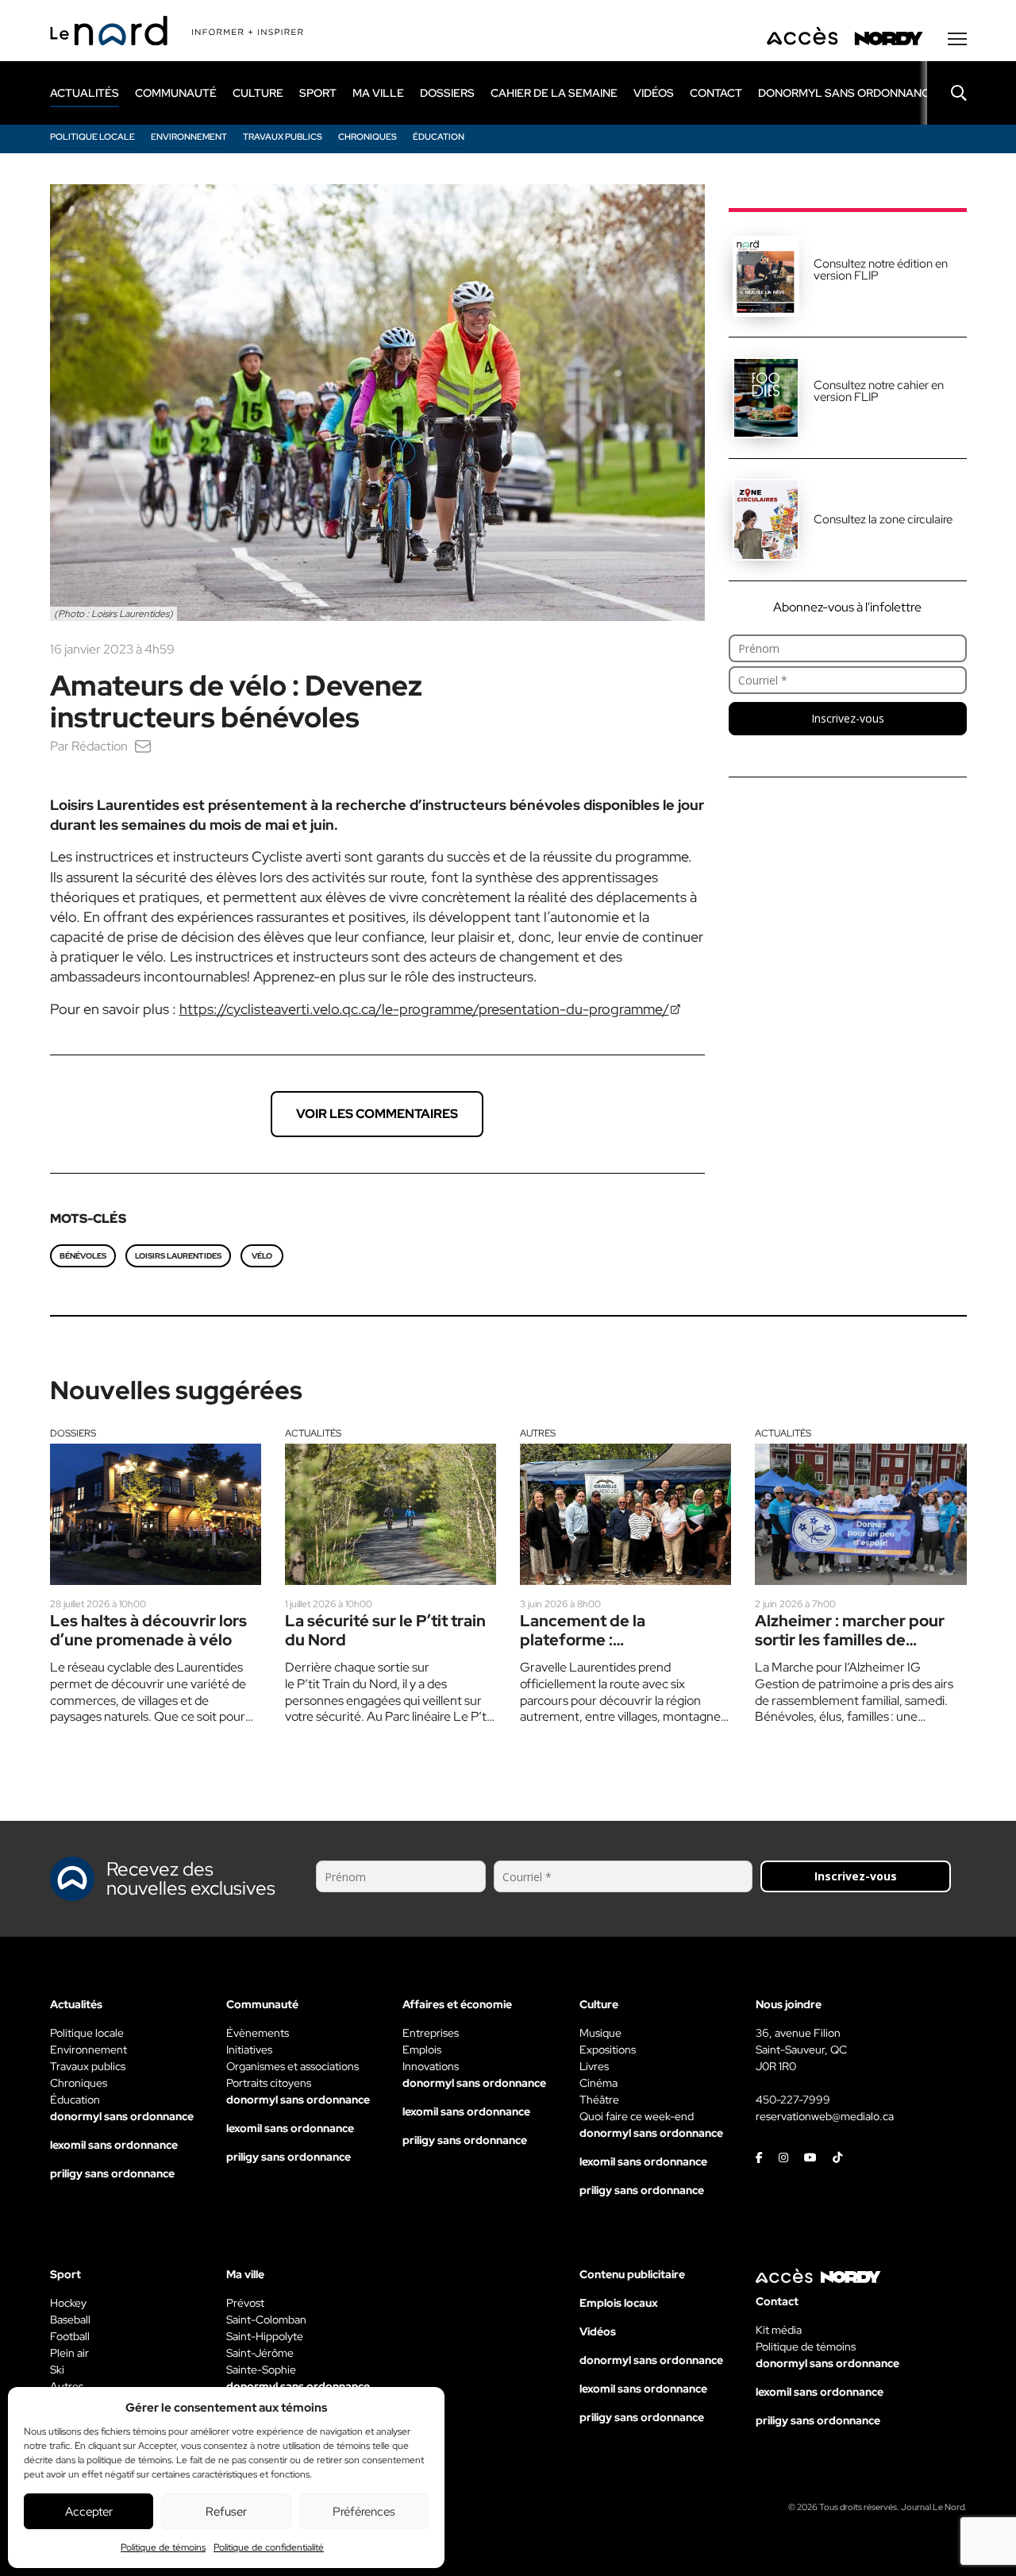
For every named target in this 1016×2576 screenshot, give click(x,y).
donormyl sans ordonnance (847, 93)
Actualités (313, 1433)
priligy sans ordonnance (112, 2173)
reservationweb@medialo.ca (825, 2116)
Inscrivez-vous (848, 718)
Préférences (364, 2512)
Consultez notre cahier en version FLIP (879, 391)
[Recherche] (947, 93)
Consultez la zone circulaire (883, 519)
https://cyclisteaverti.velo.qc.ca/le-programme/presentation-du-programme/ (424, 1009)
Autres (538, 1433)
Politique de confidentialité (269, 2547)
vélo (262, 1256)
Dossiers (73, 1433)
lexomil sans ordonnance (114, 2145)
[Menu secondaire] (957, 39)
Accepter (89, 2512)
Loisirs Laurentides (178, 1256)
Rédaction (100, 746)
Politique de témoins (163, 2547)
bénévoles (83, 1256)
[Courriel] (143, 746)
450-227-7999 (793, 2100)
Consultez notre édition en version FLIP (881, 270)
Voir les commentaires (377, 1114)
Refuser (226, 2512)
